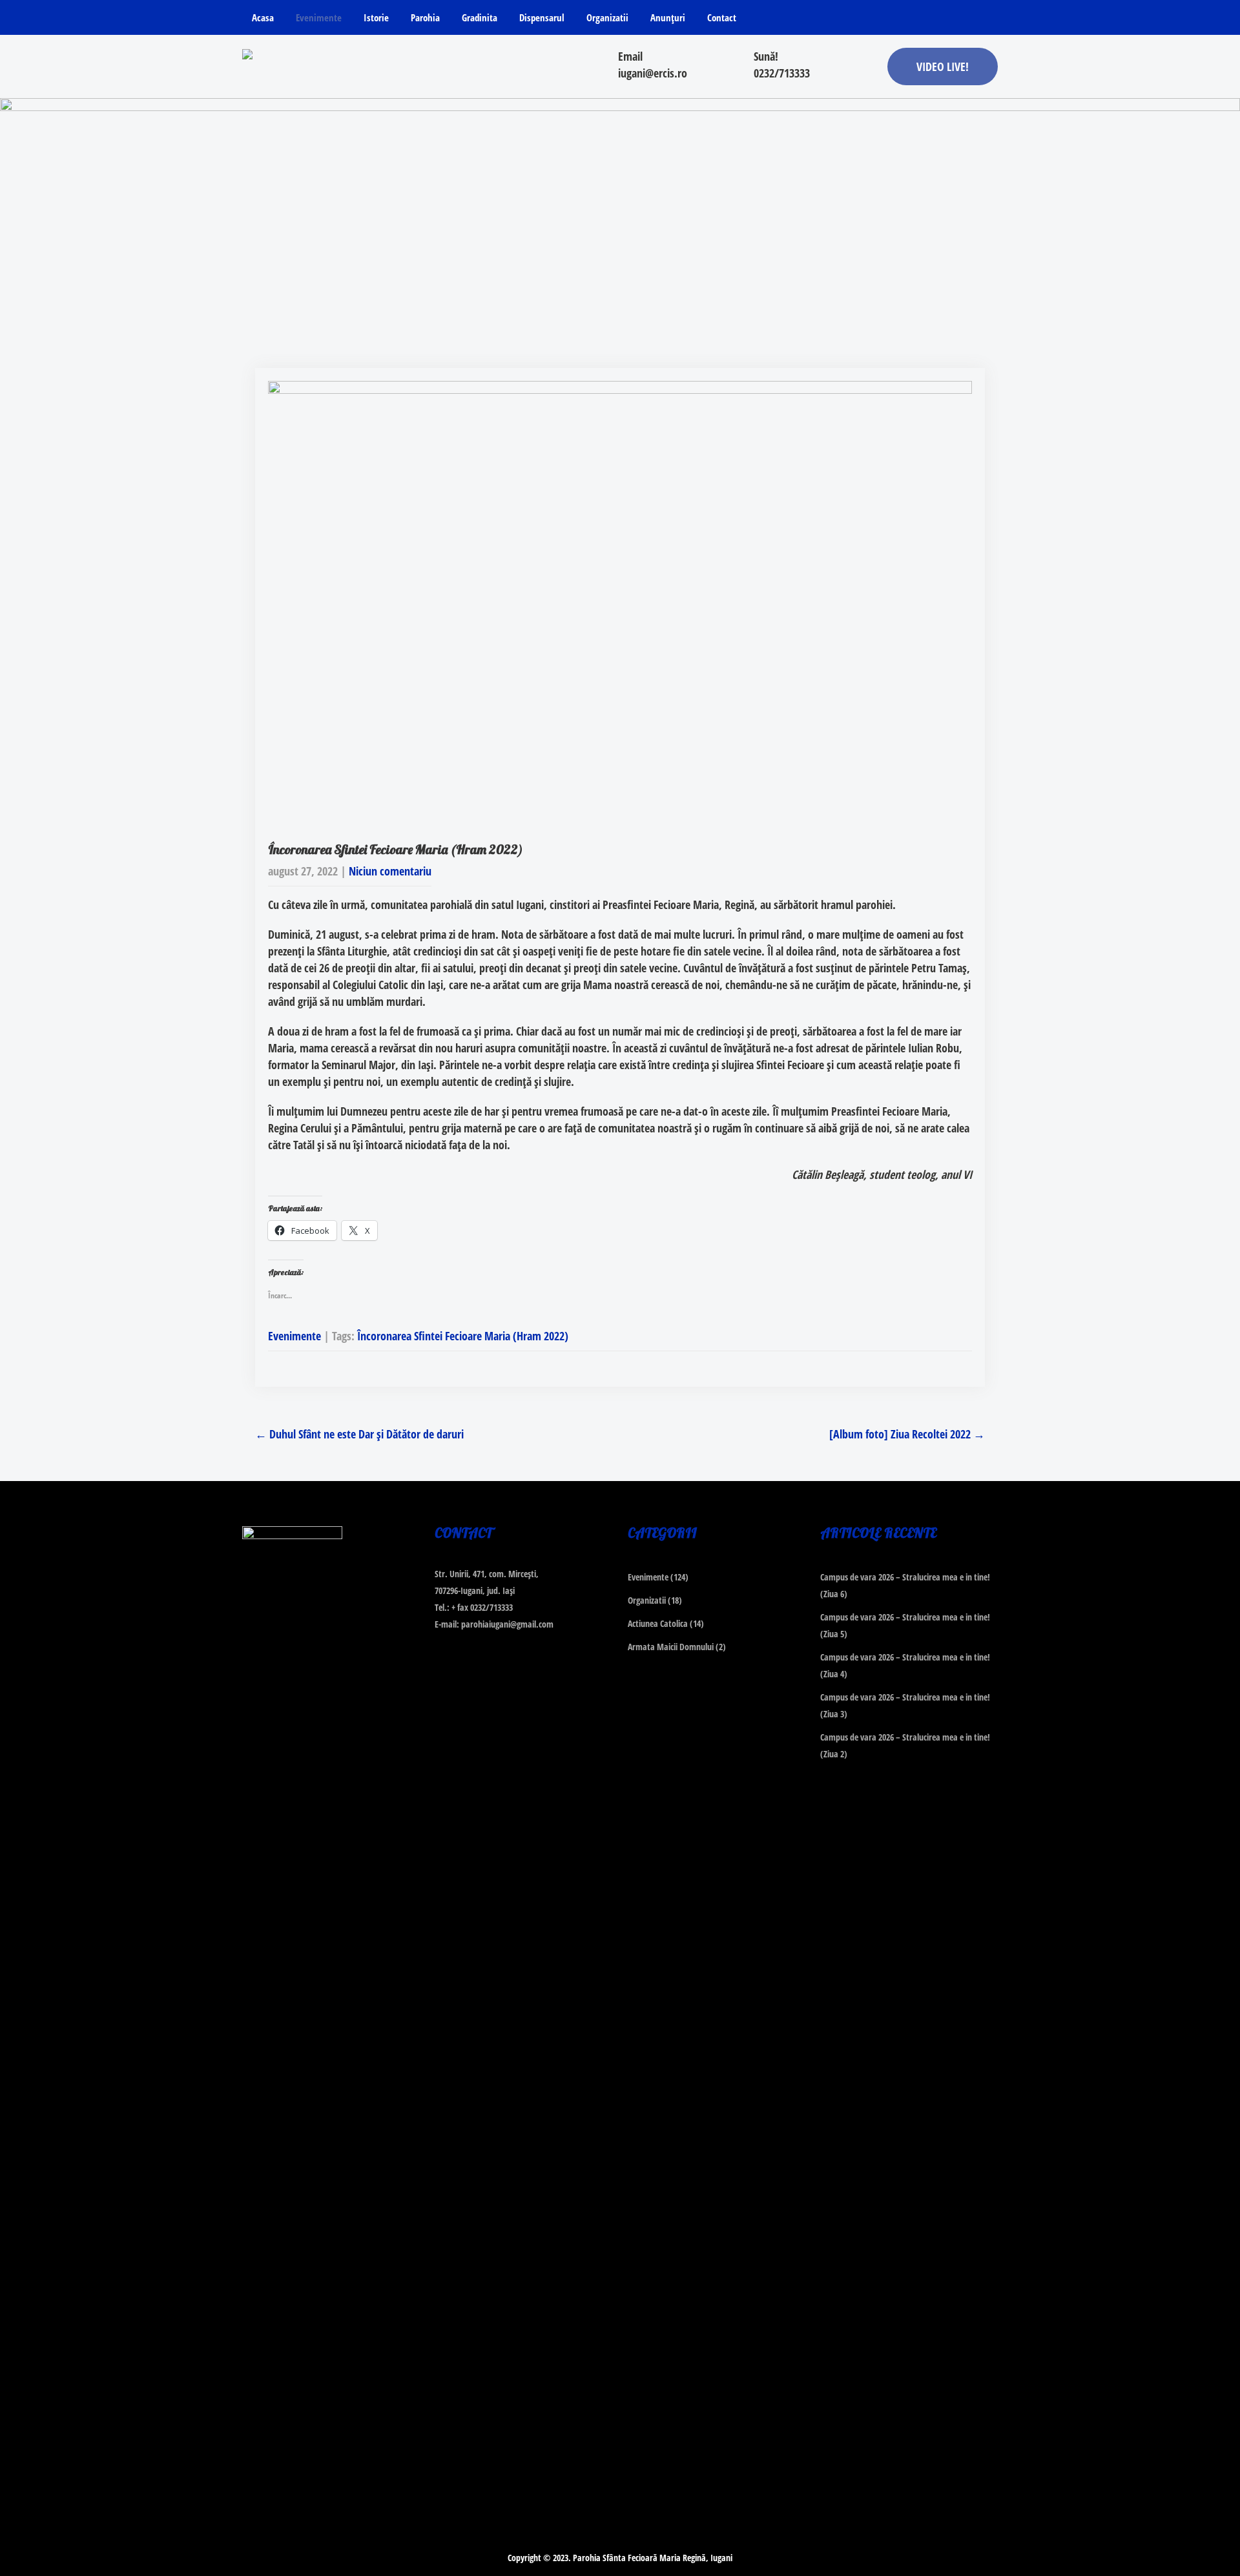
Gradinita (480, 17)
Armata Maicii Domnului (671, 1647)
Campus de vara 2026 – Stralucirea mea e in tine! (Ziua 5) (905, 1625)
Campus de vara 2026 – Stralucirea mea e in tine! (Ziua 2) (905, 1745)
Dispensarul (542, 17)
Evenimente (319, 17)
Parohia (425, 17)
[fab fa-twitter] (961, 20)
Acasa (263, 17)
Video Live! (943, 66)
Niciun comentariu (390, 871)
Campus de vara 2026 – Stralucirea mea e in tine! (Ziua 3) (905, 1705)
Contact (722, 17)
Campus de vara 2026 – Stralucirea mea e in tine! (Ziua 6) (905, 1585)
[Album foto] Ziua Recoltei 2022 (907, 1434)
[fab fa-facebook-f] (936, 20)
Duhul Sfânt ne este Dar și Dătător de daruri (359, 1434)
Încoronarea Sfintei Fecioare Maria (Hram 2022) (463, 1336)
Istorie (376, 17)
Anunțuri (668, 17)
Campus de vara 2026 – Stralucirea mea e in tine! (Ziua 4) (905, 1665)
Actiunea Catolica (658, 1623)
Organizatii (607, 17)
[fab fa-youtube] (987, 20)
